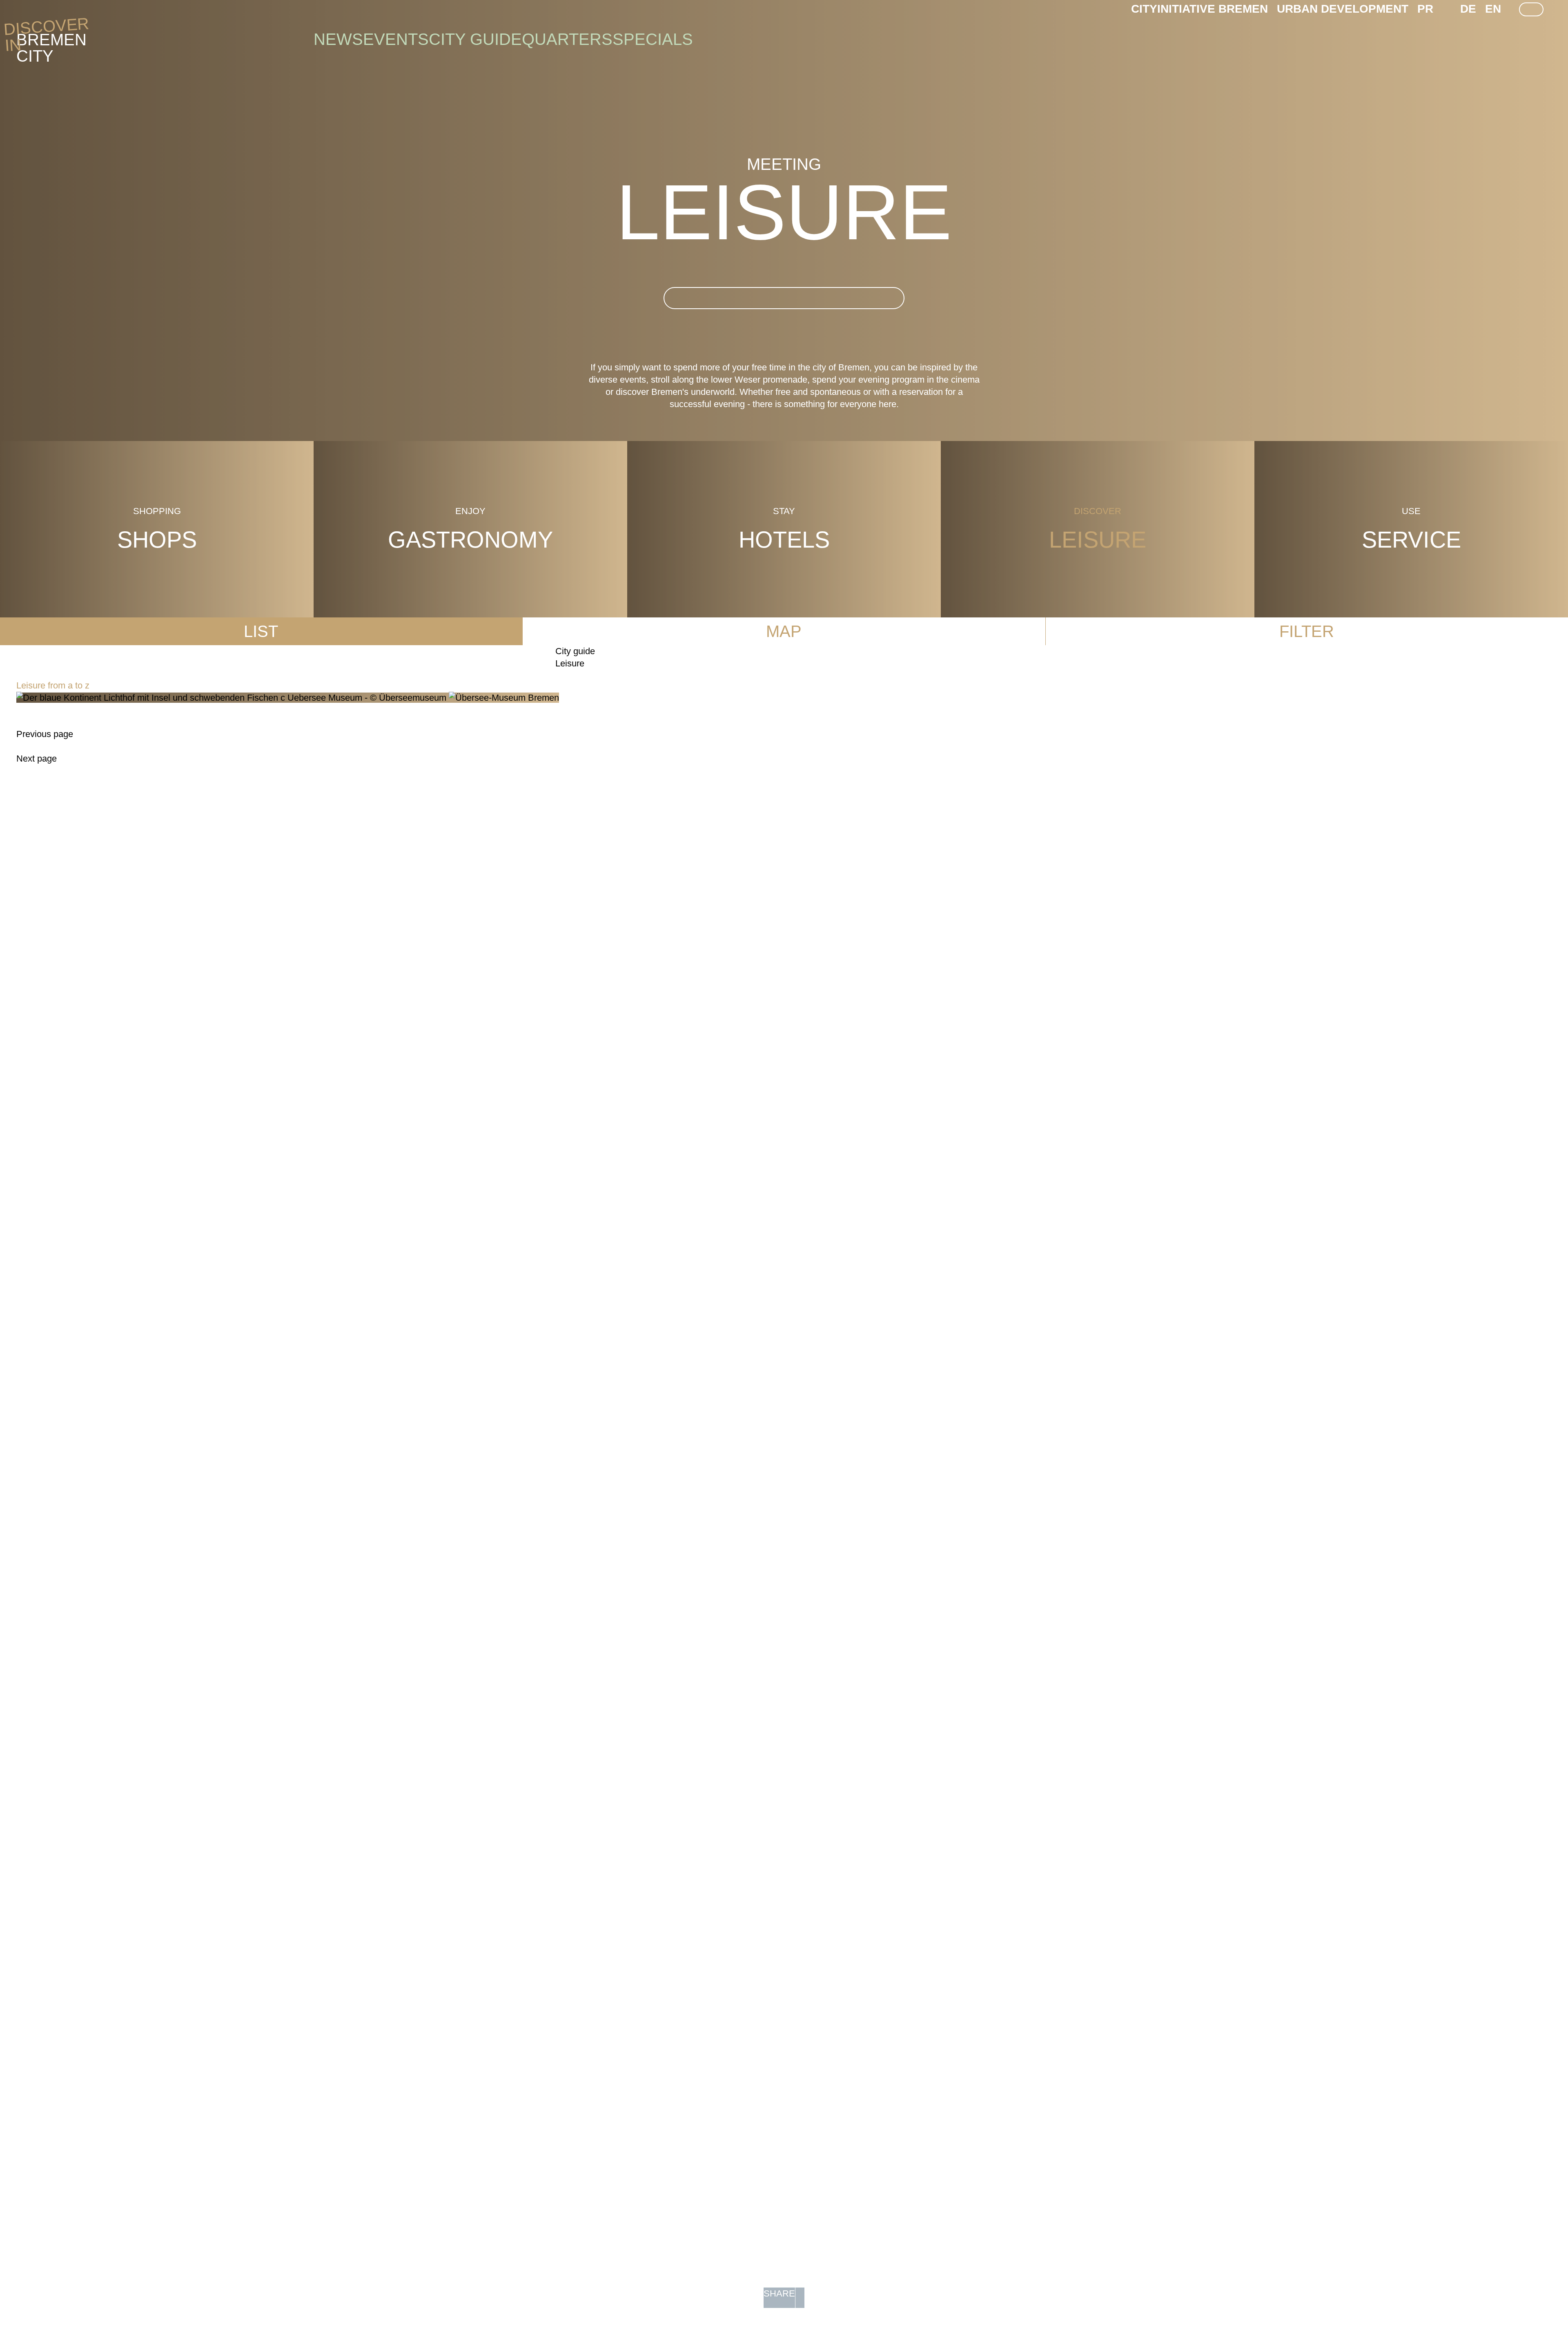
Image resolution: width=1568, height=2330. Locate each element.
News (338, 39)
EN (1493, 9)
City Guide (475, 39)
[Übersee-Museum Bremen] (288, 698)
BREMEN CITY (51, 40)
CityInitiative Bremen (1199, 9)
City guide (575, 651)
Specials (653, 39)
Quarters (567, 39)
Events (396, 39)
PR (1425, 9)
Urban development (1343, 9)
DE (1468, 9)
